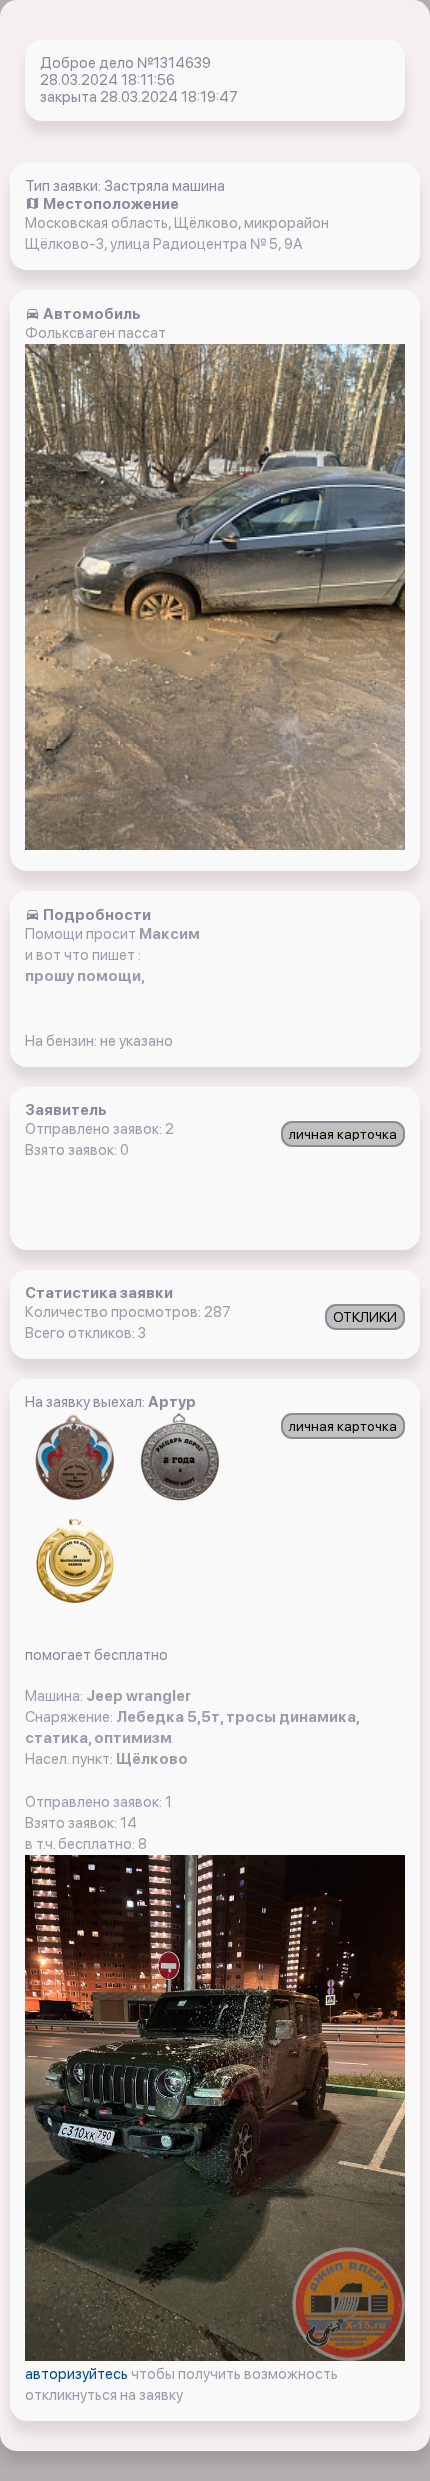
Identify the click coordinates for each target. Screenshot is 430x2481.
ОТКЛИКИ (365, 1317)
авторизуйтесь (78, 2374)
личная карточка (343, 1134)
